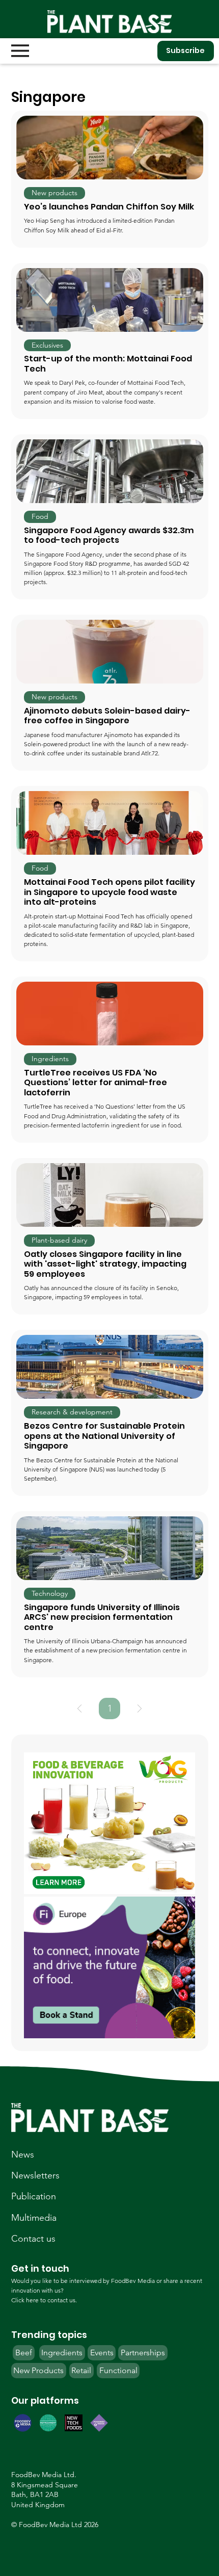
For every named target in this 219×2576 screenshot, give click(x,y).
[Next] (140, 1708)
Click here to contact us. (44, 2300)
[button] (54, 193)
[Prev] (79, 1708)
